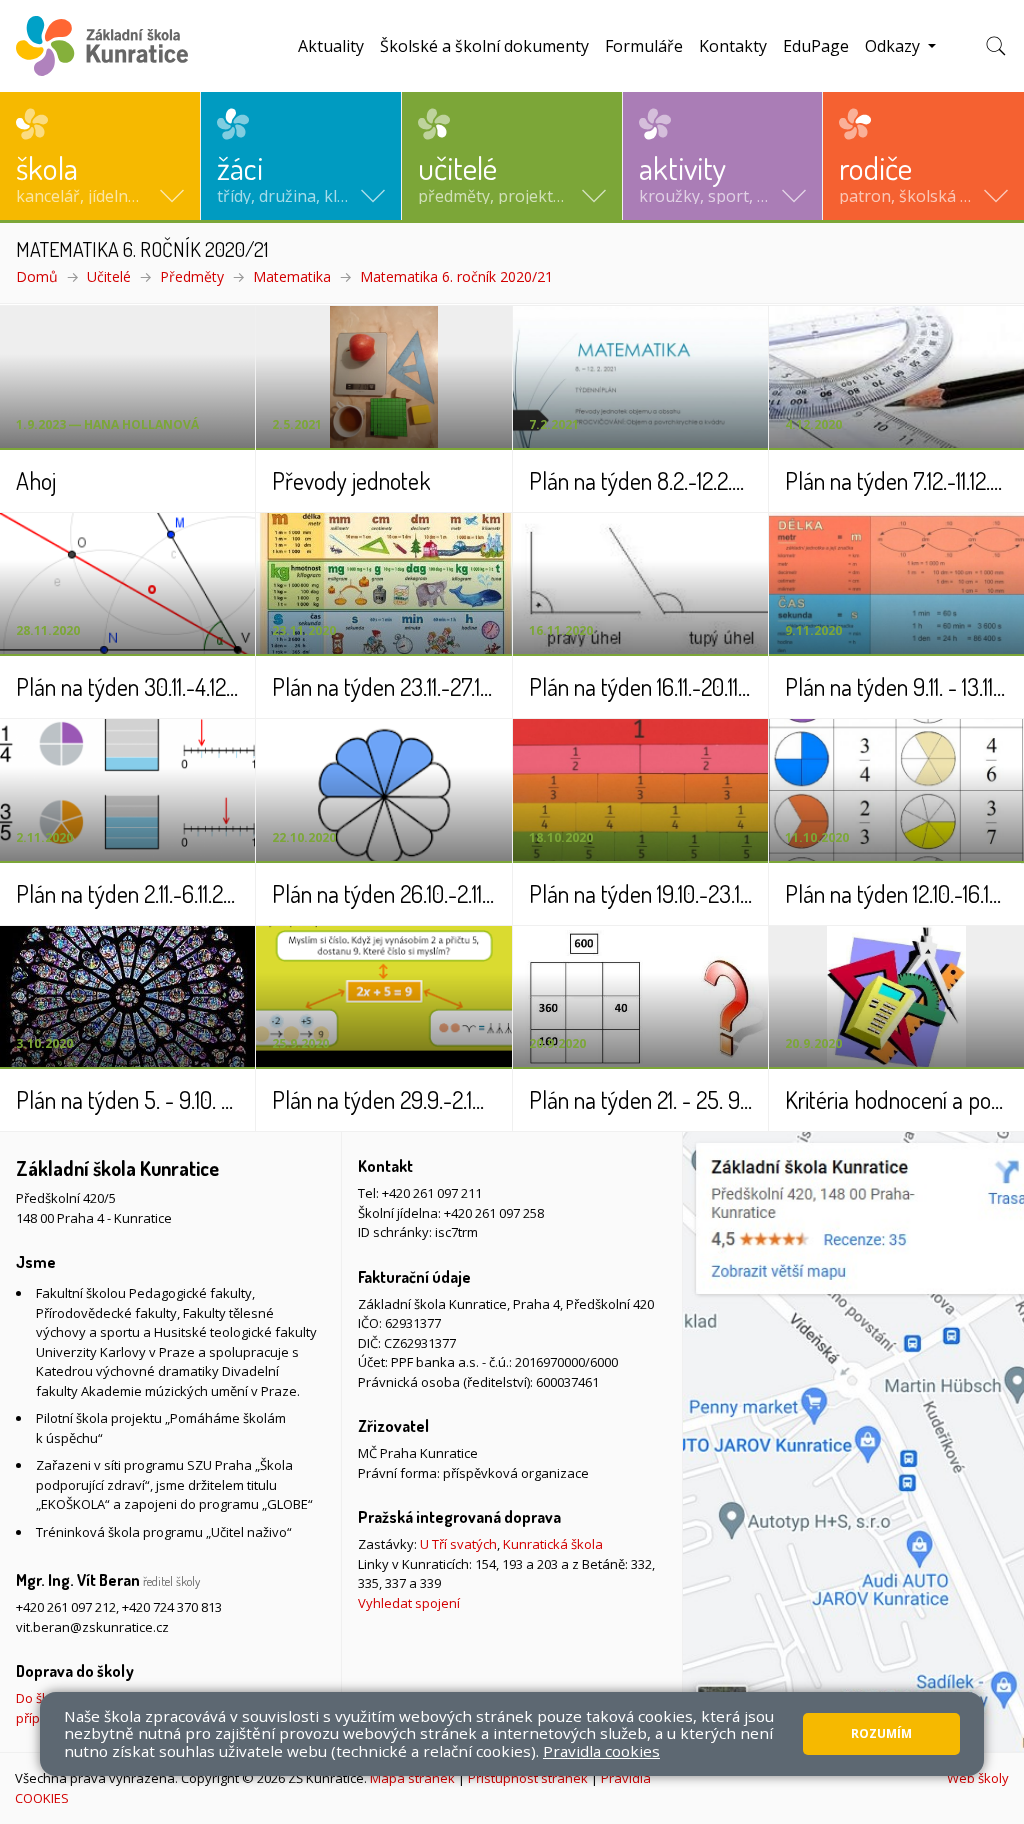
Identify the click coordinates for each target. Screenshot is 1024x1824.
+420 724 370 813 (172, 1607)
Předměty (192, 276)
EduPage (816, 46)
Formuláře (644, 46)
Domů (37, 276)
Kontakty (733, 46)
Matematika (292, 276)
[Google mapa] (853, 1442)
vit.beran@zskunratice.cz (92, 1627)
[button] (100, 156)
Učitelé (109, 276)
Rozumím (881, 1733)
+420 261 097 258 (494, 1213)
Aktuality (331, 46)
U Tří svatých (458, 1544)
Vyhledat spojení (409, 1603)
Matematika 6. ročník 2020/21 (456, 276)
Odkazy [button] (894, 46)
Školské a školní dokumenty (484, 46)
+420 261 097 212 (66, 1607)
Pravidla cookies (601, 1751)
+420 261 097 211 (432, 1193)
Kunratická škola (553, 1544)
